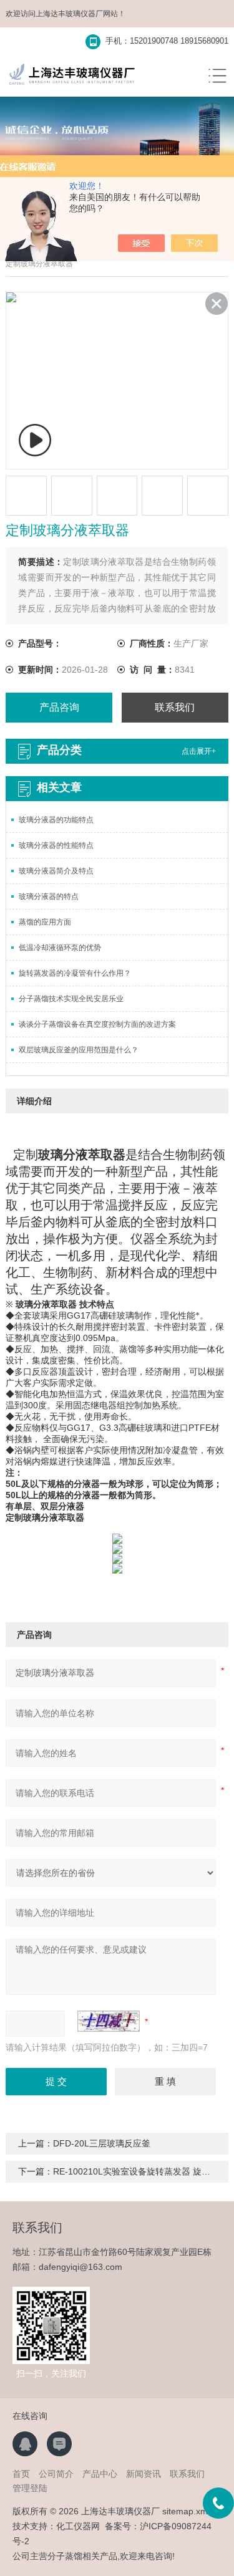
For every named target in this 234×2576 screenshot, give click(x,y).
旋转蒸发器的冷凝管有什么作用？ (75, 973)
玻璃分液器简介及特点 (56, 871)
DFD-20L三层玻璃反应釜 (102, 2143)
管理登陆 (30, 2488)
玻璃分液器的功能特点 (56, 820)
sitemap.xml (186, 2511)
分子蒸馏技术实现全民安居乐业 (71, 999)
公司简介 (56, 2474)
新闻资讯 (144, 2474)
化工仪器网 (78, 2526)
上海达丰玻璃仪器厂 (69, 14)
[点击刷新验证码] (109, 2021)
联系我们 (175, 707)
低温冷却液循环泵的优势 (60, 948)
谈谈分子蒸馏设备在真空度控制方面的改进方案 (97, 1024)
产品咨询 (59, 707)
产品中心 (100, 2474)
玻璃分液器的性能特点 (56, 845)
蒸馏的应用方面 (45, 922)
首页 (21, 2474)
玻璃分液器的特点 (49, 896)
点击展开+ (199, 751)
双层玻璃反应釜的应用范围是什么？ (79, 1050)
